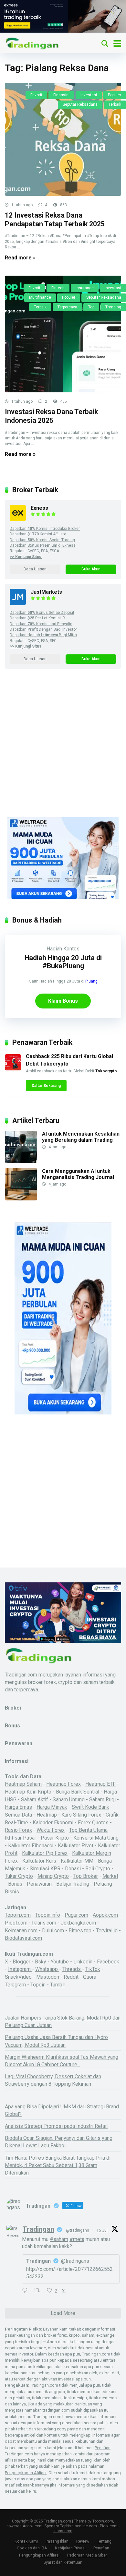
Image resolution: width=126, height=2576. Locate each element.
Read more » (20, 258)
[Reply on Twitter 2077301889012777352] (26, 2291)
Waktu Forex (51, 1830)
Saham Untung (69, 1800)
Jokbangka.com (78, 1923)
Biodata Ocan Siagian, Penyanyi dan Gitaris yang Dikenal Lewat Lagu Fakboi (59, 2142)
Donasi (73, 1869)
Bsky (41, 1962)
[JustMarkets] (18, 603)
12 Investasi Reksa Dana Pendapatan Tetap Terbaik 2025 (55, 220)
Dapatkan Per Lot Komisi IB (37, 618)
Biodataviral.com (23, 1938)
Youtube (60, 1962)
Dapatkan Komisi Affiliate (38, 534)
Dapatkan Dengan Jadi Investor (43, 629)
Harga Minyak (52, 1807)
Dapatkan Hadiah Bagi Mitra (43, 635)
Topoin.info (48, 1915)
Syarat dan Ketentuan (63, 2562)
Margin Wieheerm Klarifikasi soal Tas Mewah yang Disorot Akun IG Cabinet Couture (62, 2061)
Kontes (71, 949)
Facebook (108, 1962)
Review (83, 2541)
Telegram (15, 1985)
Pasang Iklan (57, 2541)
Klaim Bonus (63, 1001)
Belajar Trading (73, 1884)
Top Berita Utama (88, 1830)
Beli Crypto (98, 1869)
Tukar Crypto (19, 1876)
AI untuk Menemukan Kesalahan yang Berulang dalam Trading (81, 1137)
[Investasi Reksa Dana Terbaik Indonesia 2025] (63, 334)
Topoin (38, 1985)
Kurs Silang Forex (81, 1815)
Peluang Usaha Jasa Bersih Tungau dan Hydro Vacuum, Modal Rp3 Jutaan (56, 2041)
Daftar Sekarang (46, 1086)
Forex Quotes (93, 1823)
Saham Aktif (35, 1800)
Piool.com (16, 1923)
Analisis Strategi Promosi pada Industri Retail (56, 2126)
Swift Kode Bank (90, 1807)
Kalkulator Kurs (39, 1861)
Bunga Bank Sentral (78, 1792)
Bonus (16, 1884)
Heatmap (47, 1815)
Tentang (104, 2541)
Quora (90, 1977)
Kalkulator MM (77, 1861)
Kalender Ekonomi (53, 1823)
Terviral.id (107, 1931)
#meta (77, 2239)
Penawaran (39, 1884)
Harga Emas (18, 1807)
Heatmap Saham (23, 1784)
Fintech (58, 288)
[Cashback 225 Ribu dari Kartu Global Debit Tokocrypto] (13, 1069)
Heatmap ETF (100, 1784)
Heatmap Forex (63, 1784)
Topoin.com (18, 1915)
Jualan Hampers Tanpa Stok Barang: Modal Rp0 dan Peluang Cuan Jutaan (63, 2021)
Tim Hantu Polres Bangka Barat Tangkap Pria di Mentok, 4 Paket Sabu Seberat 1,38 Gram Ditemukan (58, 2165)
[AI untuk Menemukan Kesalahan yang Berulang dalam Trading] (21, 1161)
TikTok (93, 1969)
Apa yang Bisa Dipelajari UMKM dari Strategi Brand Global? (62, 2110)
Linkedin (83, 1962)
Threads (72, 1969)
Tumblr (58, 1985)
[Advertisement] (63, 751)
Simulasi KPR (45, 1869)
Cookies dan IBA (32, 2548)
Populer (115, 95)
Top (91, 307)
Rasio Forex (18, 1830)
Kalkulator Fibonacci (31, 1846)
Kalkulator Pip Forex (45, 1853)
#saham (59, 2239)
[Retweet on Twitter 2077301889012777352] (39, 2291)
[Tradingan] (32, 43)
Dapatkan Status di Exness (43, 545)
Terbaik (115, 104)
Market (110, 1876)
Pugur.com (76, 1915)
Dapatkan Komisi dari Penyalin (41, 624)
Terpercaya (67, 307)
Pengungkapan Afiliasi (26, 2473)
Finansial (61, 95)
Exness (39, 508)
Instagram (20, 1969)
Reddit (71, 1977)
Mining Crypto (53, 1876)
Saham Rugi (102, 1800)
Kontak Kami (26, 2541)
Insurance (85, 288)
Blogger (21, 1962)
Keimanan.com (21, 1931)
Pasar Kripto (55, 1838)
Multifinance (40, 297)
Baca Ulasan (35, 569)
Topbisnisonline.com (79, 2526)
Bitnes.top (80, 1931)
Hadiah (54, 949)
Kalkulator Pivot (76, 1846)
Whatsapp (47, 1969)
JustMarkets (46, 592)
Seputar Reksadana (80, 104)
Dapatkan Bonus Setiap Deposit (42, 613)
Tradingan (38, 2229)
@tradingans (78, 2230)
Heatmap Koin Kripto (28, 1792)
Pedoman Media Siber (87, 2555)
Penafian (103, 2448)
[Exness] (18, 519)
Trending (113, 307)
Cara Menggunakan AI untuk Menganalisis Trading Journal (78, 1174)
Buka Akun (91, 569)
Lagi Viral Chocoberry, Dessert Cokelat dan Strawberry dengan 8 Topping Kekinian (53, 2080)
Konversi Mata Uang (96, 1838)
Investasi (89, 95)
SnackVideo (18, 1977)
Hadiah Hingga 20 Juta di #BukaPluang (63, 962)
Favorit (36, 95)
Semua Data (18, 1815)
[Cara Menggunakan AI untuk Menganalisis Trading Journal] (21, 1199)
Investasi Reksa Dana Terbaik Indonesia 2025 (51, 416)
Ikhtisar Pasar (21, 1838)
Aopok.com (105, 1915)
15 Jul (102, 2230)
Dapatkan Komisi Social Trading (42, 540)
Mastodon (48, 1977)
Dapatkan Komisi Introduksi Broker (45, 529)
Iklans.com (44, 1923)
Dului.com (53, 1931)
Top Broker (86, 1876)
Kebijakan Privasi (70, 2548)
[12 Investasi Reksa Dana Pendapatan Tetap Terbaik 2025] (63, 139)
